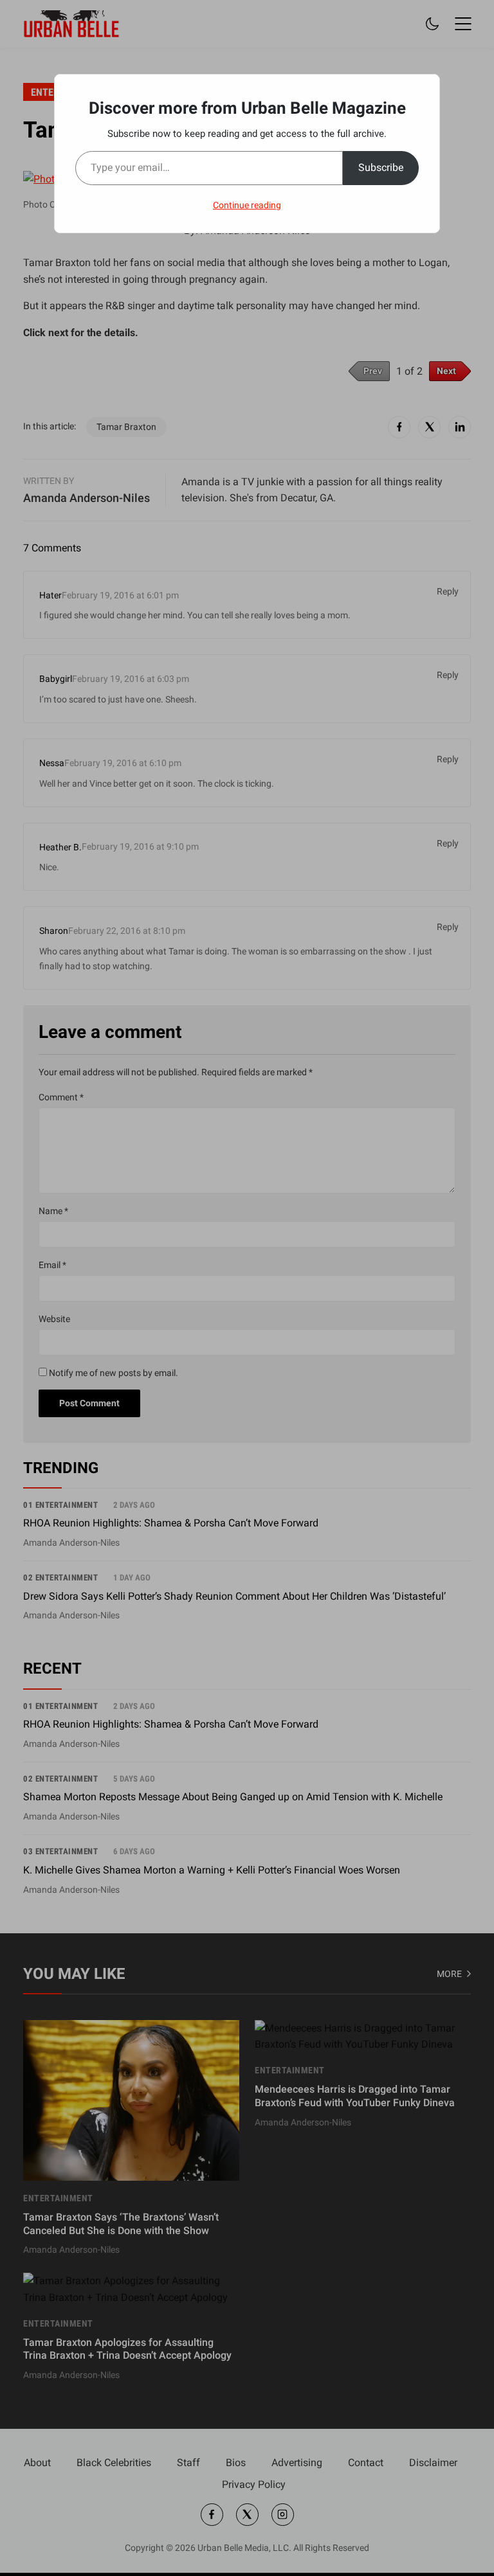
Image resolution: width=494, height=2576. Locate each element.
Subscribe (381, 167)
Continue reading (247, 205)
